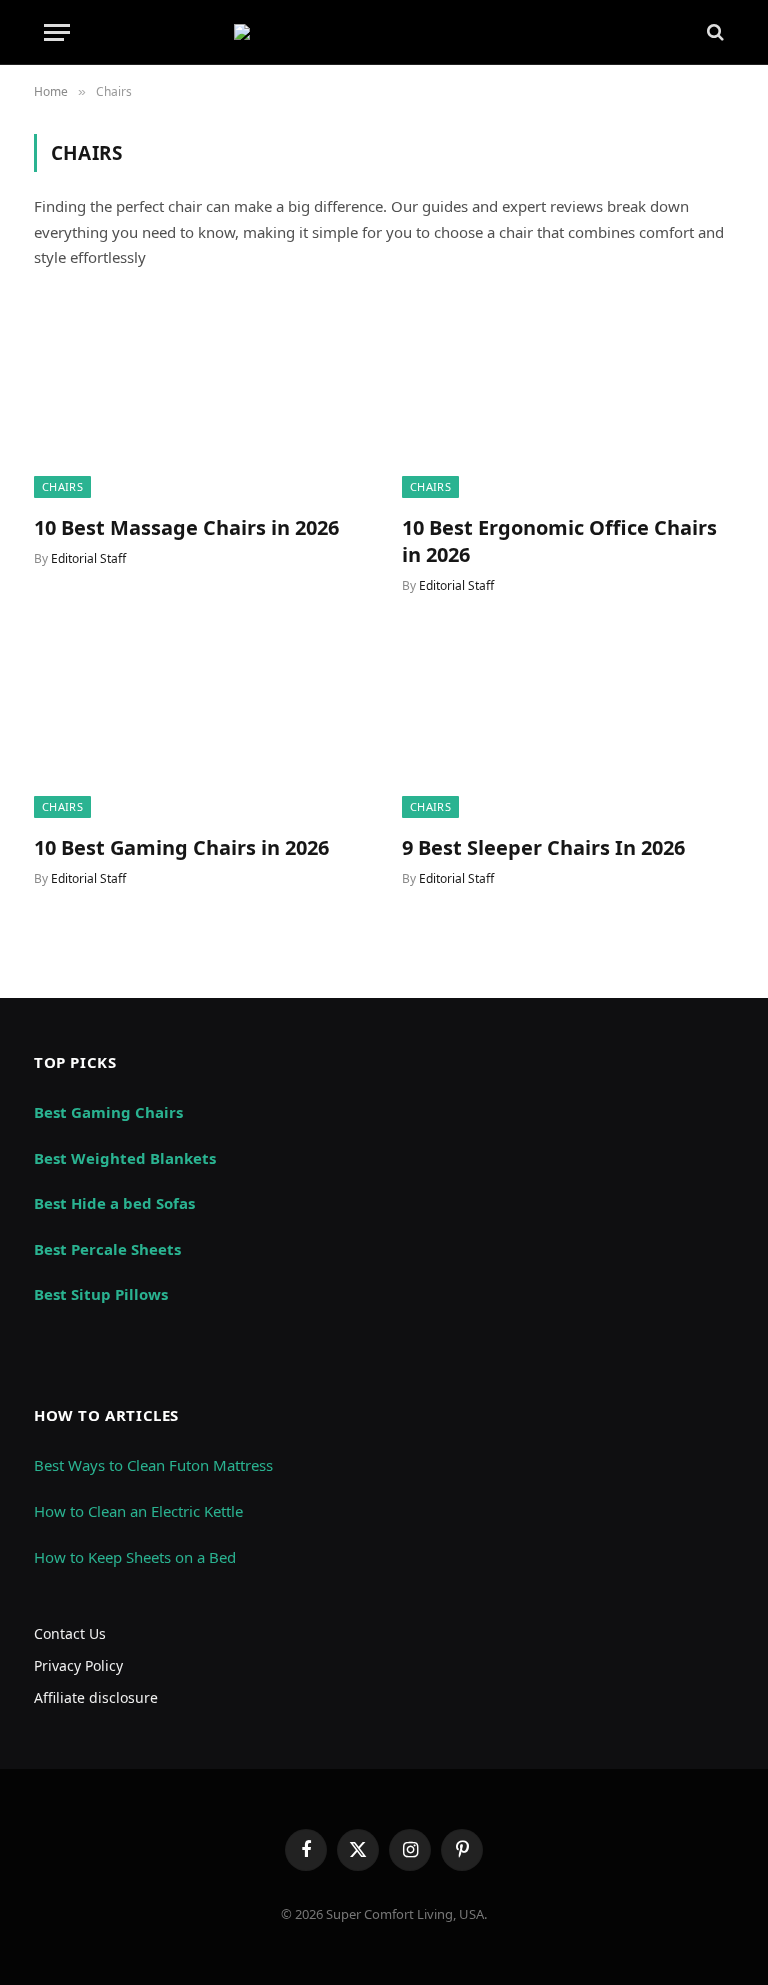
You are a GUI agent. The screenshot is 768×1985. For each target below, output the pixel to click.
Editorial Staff (88, 558)
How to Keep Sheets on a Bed (135, 1557)
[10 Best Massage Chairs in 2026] (200, 404)
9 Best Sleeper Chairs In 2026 (543, 847)
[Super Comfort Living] (384, 32)
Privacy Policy (78, 1665)
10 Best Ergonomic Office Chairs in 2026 (559, 541)
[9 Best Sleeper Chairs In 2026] (568, 724)
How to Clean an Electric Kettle (138, 1511)
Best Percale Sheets (107, 1249)
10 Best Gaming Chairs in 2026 (181, 847)
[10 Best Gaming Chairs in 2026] (200, 724)
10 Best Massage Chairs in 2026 (186, 527)
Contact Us (70, 1633)
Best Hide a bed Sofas (114, 1203)
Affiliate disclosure (96, 1697)
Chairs (62, 486)
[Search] (713, 32)
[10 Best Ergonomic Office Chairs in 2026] (568, 404)
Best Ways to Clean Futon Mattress (153, 1465)
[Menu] (57, 32)
